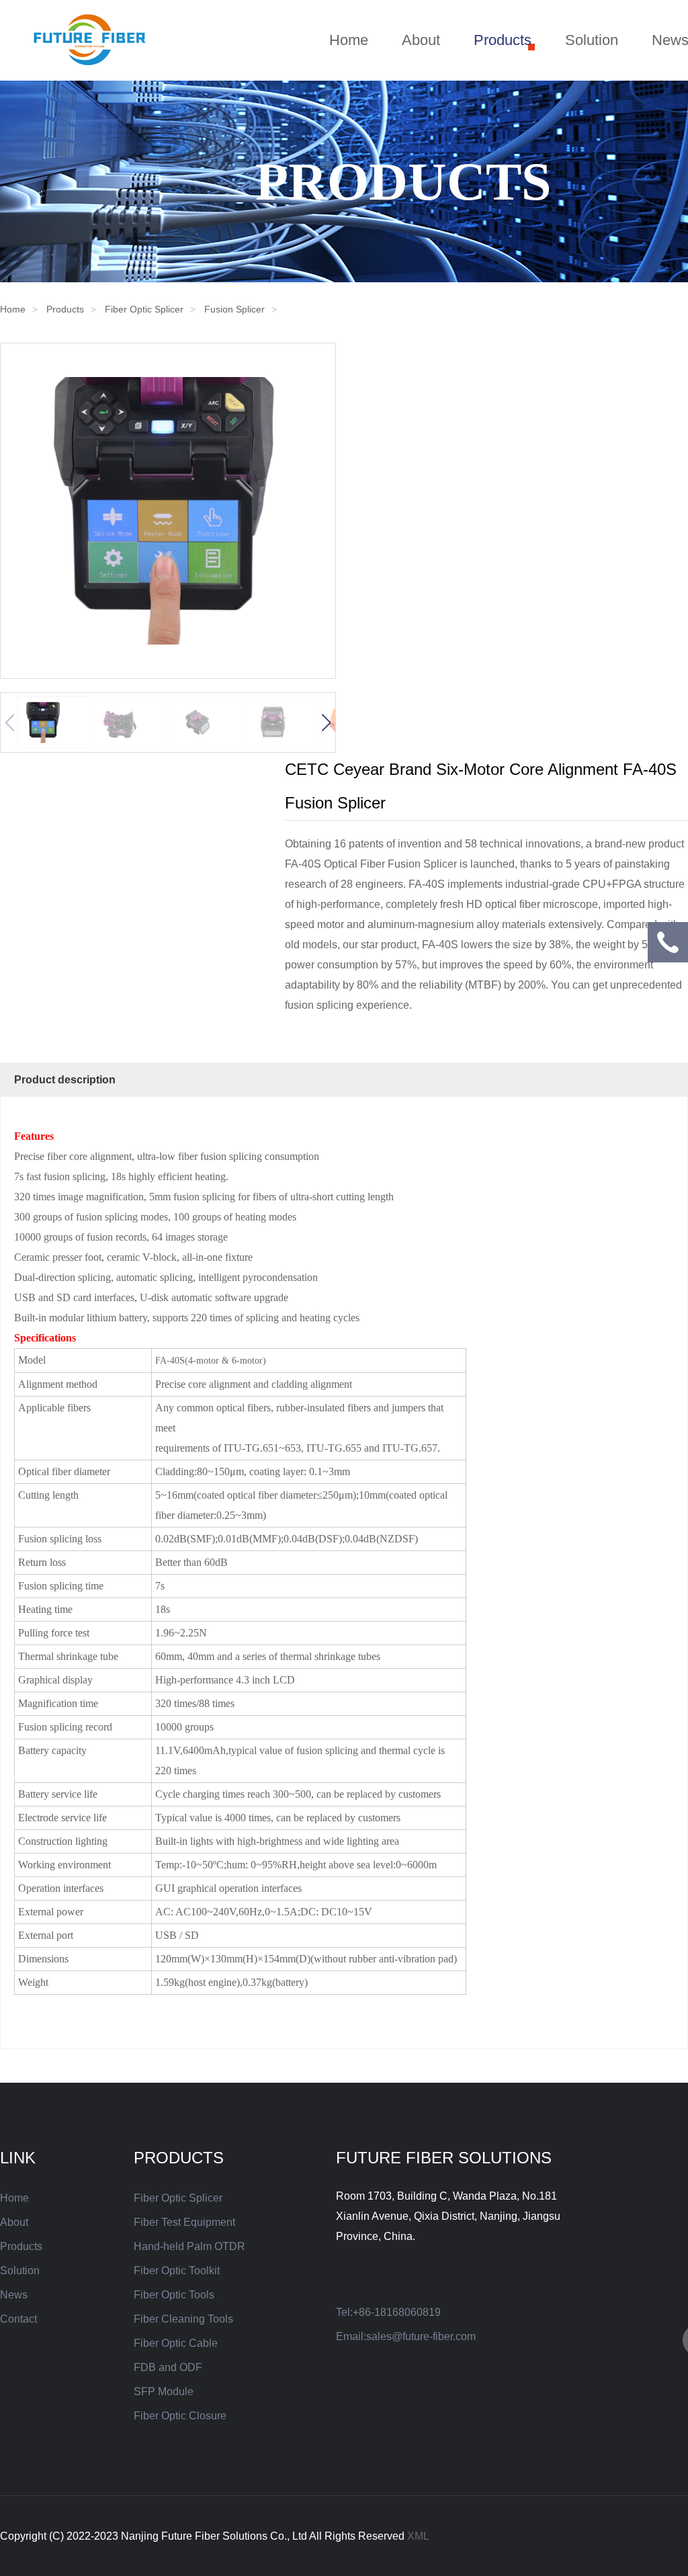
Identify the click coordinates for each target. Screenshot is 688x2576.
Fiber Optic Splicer (144, 309)
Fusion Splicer (234, 309)
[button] (326, 722)
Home (349, 40)
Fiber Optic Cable (176, 2343)
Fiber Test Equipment (184, 2222)
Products (503, 40)
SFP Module (164, 2392)
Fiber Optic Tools (174, 2295)
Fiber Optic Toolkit (177, 2271)
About (421, 40)
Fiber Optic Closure (180, 2416)
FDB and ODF (168, 2367)
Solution (592, 40)
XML (418, 2536)
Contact (18, 2319)
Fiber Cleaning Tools (183, 2319)
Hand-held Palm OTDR (189, 2246)
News (14, 2295)
